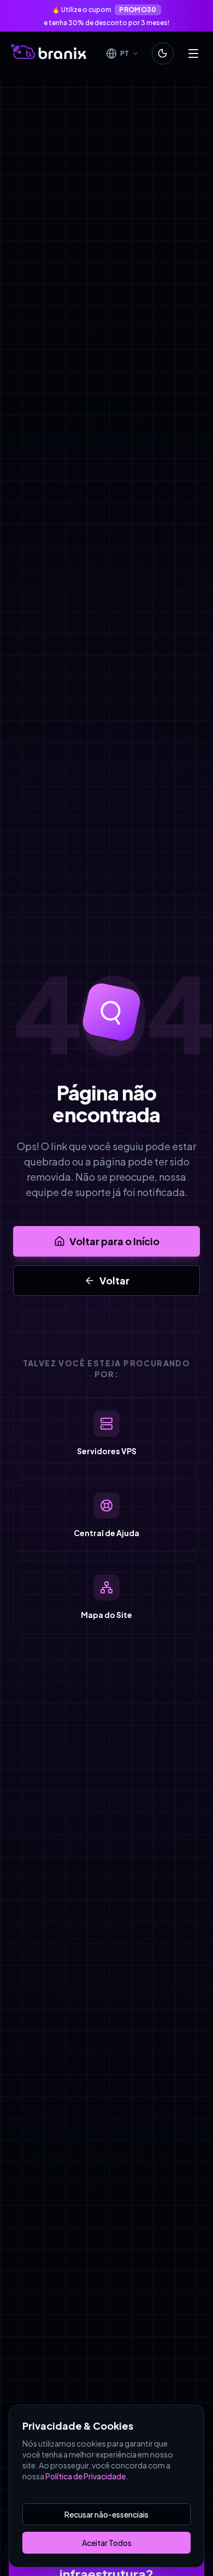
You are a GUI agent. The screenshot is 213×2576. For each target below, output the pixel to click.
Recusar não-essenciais (106, 2514)
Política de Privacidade (85, 2476)
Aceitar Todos (107, 2543)
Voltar (114, 1280)
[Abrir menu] (193, 53)
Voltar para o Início (114, 1241)
